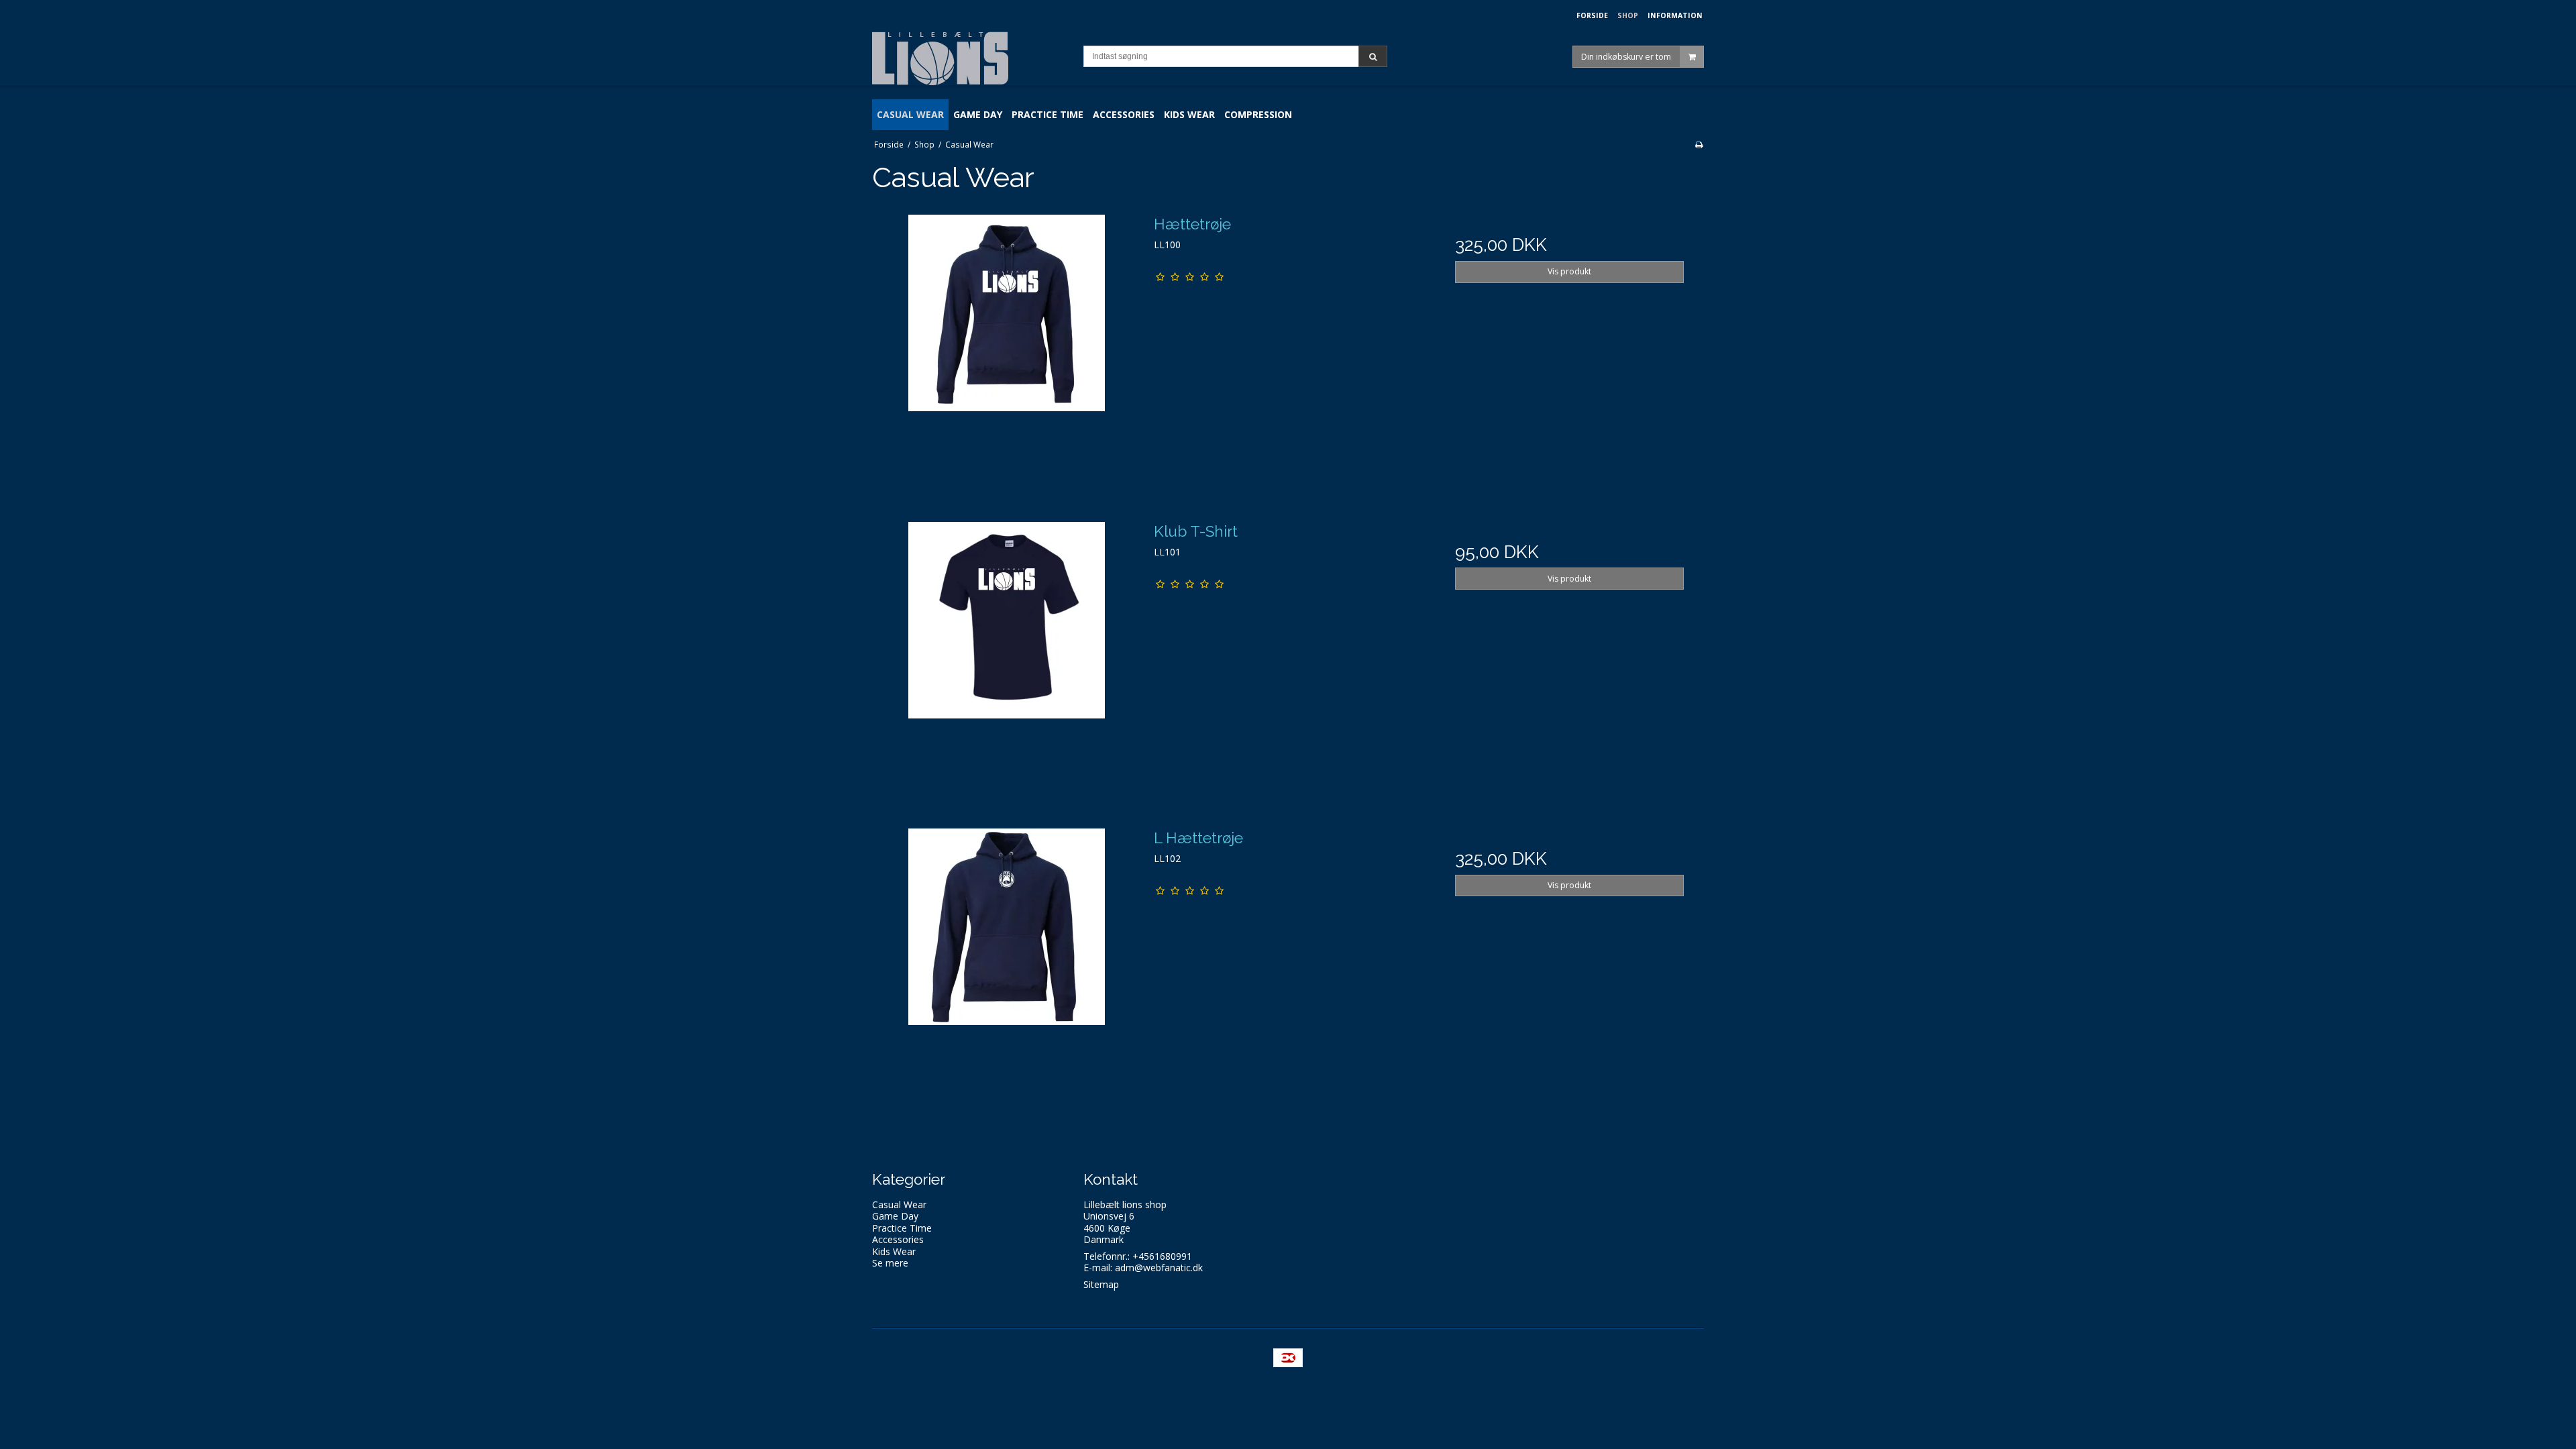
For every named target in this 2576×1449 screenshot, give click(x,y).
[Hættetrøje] (1007, 348)
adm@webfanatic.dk (1159, 1268)
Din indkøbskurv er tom (1626, 56)
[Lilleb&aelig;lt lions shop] (971, 58)
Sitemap (1101, 1284)
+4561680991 (1162, 1256)
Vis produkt (1569, 271)
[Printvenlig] (1699, 144)
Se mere (890, 1263)
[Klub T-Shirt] (1007, 656)
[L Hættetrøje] (1007, 962)
